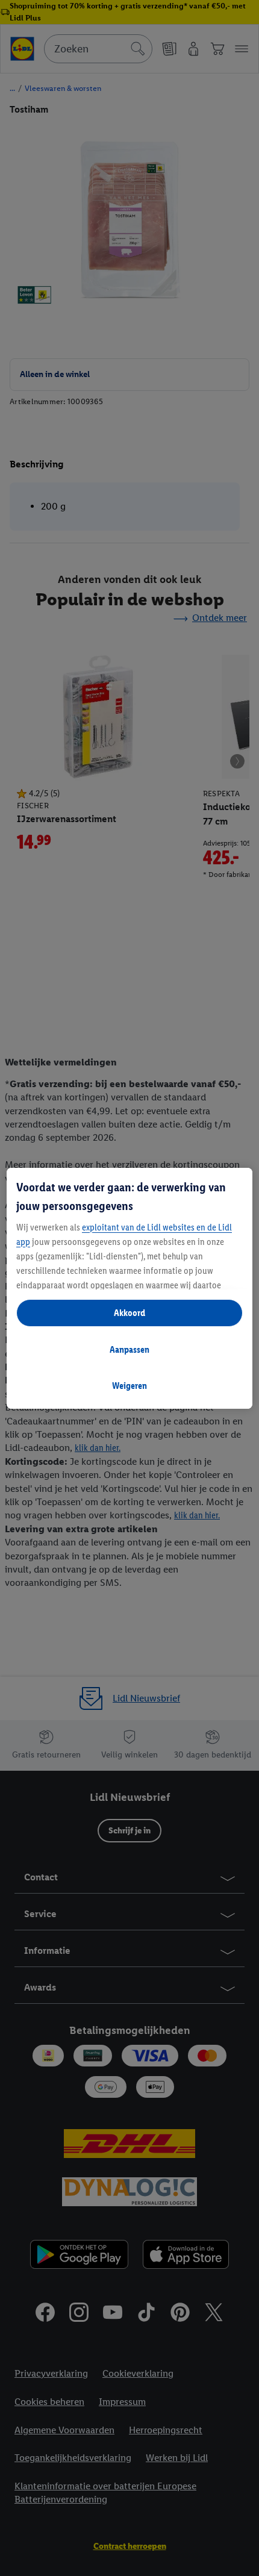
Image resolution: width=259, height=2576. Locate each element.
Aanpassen (129, 1349)
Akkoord (129, 1313)
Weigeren (129, 1386)
